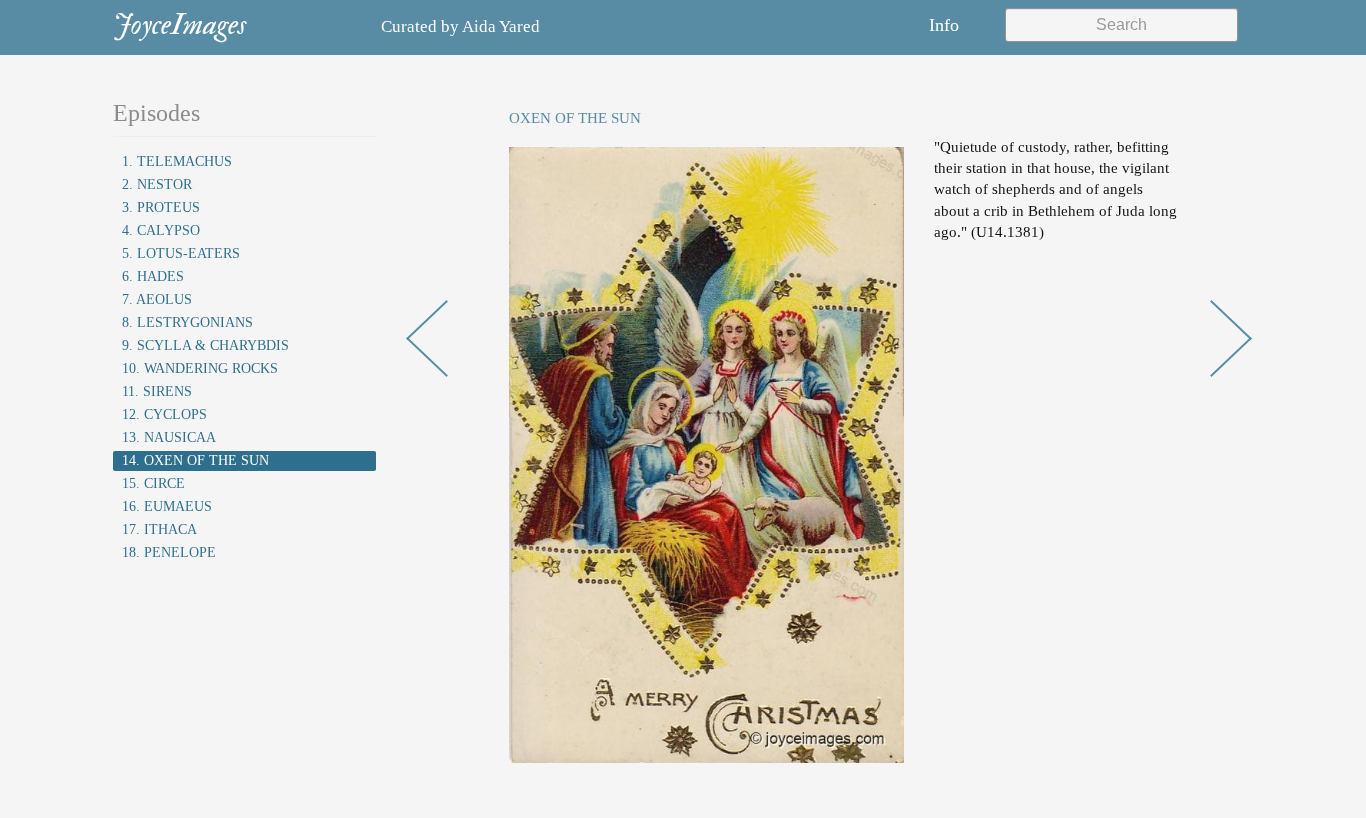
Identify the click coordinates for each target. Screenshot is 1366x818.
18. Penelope (169, 552)
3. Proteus (161, 207)
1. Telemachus (177, 161)
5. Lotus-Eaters (181, 253)
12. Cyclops (164, 414)
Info (944, 25)
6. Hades (153, 276)
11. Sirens (157, 391)
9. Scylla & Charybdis (205, 345)
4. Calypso (161, 230)
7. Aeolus (157, 299)
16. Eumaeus (167, 506)
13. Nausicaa (169, 437)
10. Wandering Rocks (200, 368)
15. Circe (153, 483)
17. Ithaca (159, 529)
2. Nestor (157, 184)
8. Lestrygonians (187, 322)
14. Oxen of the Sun (195, 460)
